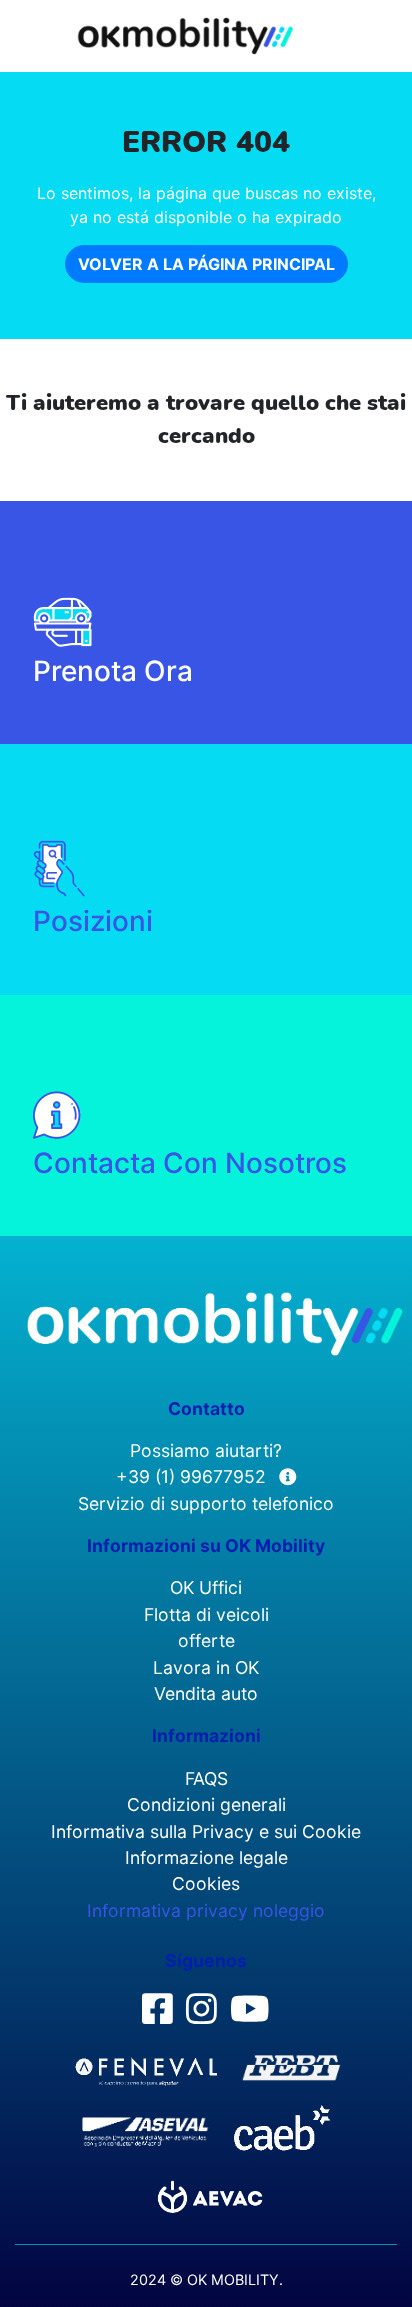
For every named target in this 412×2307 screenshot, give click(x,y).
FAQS (206, 1778)
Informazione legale (206, 1857)
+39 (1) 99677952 (193, 1476)
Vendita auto (206, 1693)
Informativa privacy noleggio (206, 1910)
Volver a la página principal (206, 264)
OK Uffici (206, 1587)
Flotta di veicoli (206, 1614)
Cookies (206, 1883)
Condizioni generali (206, 1804)
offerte (206, 1640)
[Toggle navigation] (383, 31)
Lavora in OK (206, 1667)
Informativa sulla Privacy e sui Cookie (206, 1831)
